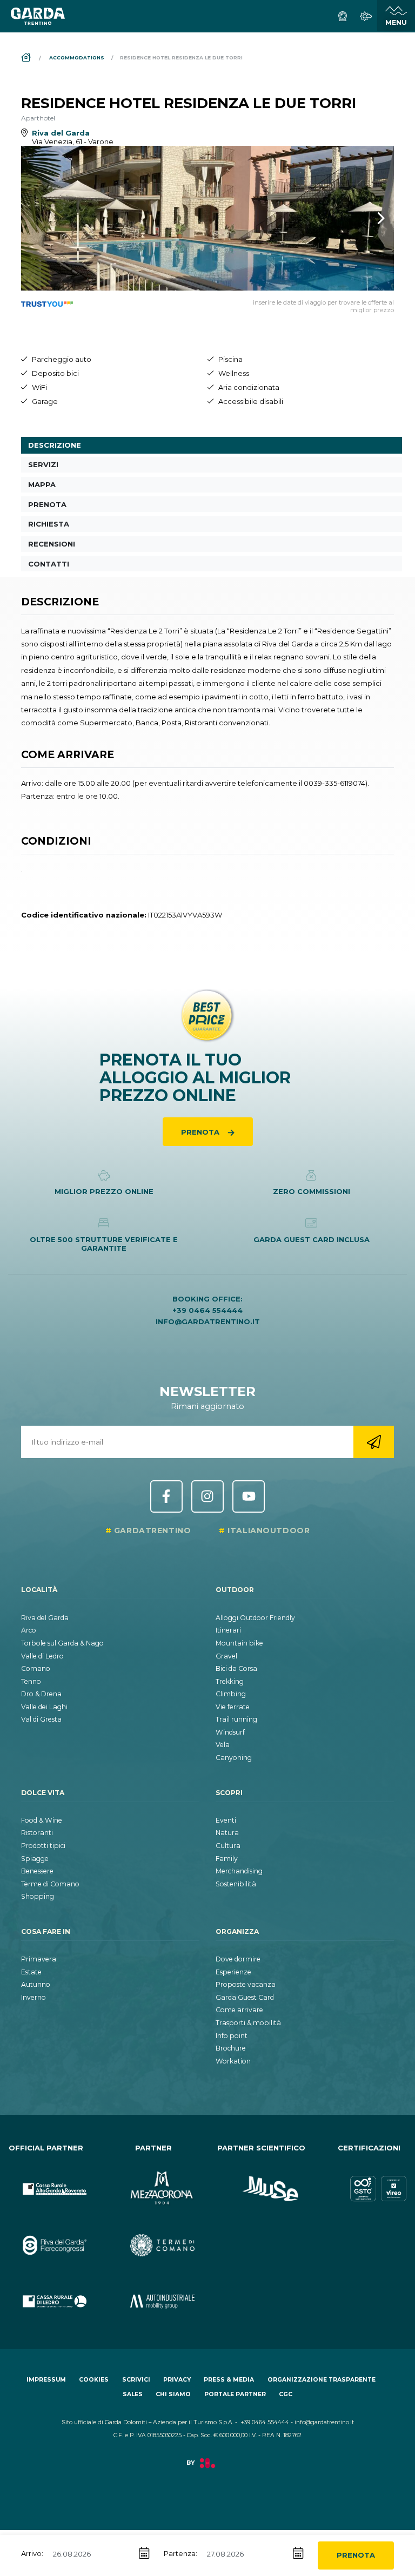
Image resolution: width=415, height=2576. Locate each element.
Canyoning (234, 1758)
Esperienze (233, 1972)
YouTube (249, 1496)
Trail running (236, 1719)
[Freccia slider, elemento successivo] (367, 218)
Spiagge (35, 1859)
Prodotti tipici (43, 1846)
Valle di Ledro (42, 1656)
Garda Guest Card (245, 1997)
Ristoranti (37, 1833)
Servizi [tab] (43, 464)
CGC (286, 2394)
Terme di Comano (50, 1884)
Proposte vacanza (246, 1984)
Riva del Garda (45, 1618)
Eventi (226, 1820)
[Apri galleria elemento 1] (207, 218)
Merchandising (239, 1871)
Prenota (356, 2555)
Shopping (38, 1896)
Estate (31, 1972)
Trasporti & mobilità (248, 2023)
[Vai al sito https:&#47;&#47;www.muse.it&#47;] (262, 2180)
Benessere (37, 1871)
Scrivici (136, 2380)
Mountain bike (239, 1643)
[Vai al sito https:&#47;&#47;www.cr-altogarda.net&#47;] (46, 2180)
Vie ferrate (233, 1707)
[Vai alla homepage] (38, 16)
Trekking (230, 1681)
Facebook (166, 1496)
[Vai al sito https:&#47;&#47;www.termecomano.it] (154, 2236)
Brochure (231, 2048)
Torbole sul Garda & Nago (62, 1643)
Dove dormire (238, 1959)
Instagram (207, 1496)
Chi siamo (173, 2394)
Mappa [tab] (42, 484)
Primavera (39, 1959)
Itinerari (228, 1630)
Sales (133, 2394)
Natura (227, 1833)
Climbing (231, 1694)
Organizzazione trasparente (322, 2380)
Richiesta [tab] (49, 524)
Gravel (226, 1656)
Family (227, 1859)
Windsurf (230, 1732)
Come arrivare (239, 2010)
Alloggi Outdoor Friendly (255, 1618)
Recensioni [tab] (52, 544)
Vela (223, 1745)
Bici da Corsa (236, 1668)
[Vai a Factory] (207, 2469)
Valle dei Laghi (44, 1707)
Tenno (31, 1681)
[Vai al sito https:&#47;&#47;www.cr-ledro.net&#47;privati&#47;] (46, 2292)
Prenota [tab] (47, 504)
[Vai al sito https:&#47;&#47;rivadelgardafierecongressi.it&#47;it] (46, 2236)
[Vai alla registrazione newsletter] (374, 1442)
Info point (232, 2036)
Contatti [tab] (49, 564)
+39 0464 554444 (207, 1310)
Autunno (36, 1984)
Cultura (228, 1846)
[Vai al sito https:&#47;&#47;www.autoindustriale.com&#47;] (154, 2292)
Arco (29, 1630)
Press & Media (229, 2380)
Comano (36, 1668)
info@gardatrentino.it (208, 1321)
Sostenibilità (236, 1884)
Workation (233, 2061)
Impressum (46, 2380)
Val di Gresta (41, 1719)
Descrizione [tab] (55, 445)
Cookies (94, 2380)
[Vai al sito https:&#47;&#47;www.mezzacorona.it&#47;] (154, 2180)
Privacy (177, 2380)
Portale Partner (235, 2394)
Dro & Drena (41, 1694)
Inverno (34, 1997)
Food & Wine (42, 1820)
